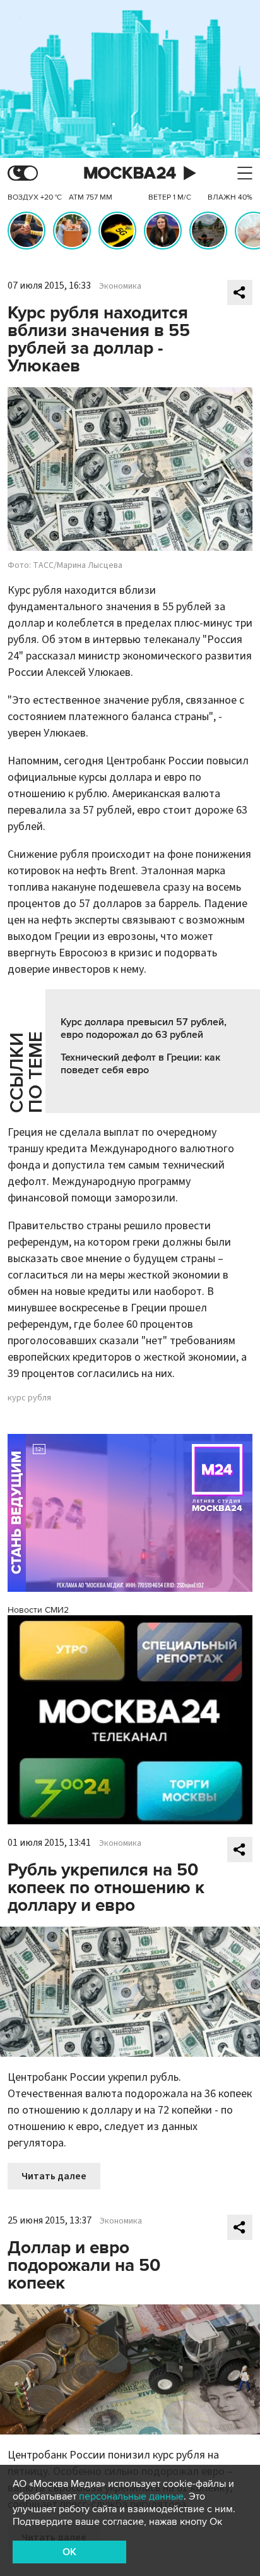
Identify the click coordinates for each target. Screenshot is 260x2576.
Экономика (120, 286)
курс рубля (29, 1398)
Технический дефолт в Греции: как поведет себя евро (140, 1064)
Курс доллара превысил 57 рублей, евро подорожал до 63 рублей (144, 1028)
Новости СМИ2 (38, 1610)
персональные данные (131, 2496)
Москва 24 (130, 173)
